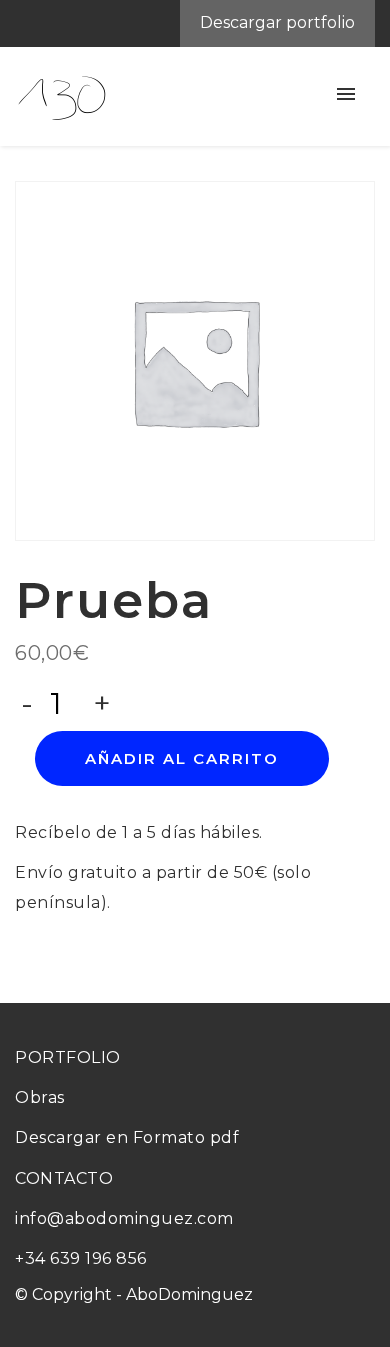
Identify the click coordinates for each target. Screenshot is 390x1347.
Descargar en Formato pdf (127, 1137)
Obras (40, 1097)
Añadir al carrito (182, 758)
